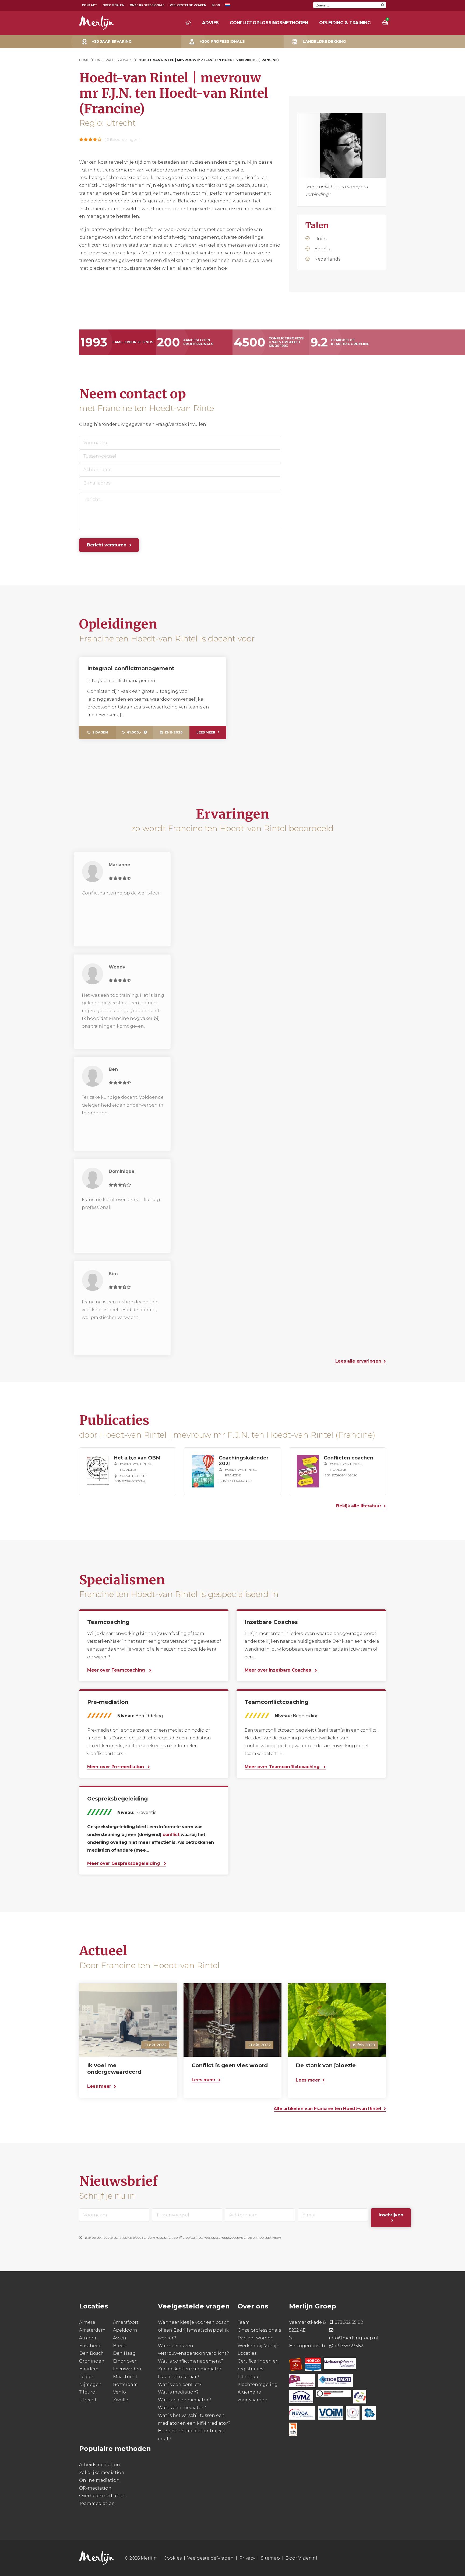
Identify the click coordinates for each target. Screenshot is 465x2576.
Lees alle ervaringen (358, 1361)
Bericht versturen (107, 545)
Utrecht (88, 2400)
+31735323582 (349, 2346)
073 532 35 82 (349, 2322)
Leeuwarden (127, 2369)
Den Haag (124, 2354)
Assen (120, 2338)
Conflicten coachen (348, 1458)
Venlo (119, 2392)
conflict (171, 1835)
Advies (210, 23)
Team (244, 2322)
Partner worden (256, 2338)
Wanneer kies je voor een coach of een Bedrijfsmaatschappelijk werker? (194, 2330)
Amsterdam (92, 2330)
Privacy (247, 2558)
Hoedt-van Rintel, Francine (136, 1467)
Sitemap (270, 2558)
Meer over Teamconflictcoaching (283, 1767)
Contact (89, 5)
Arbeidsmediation (100, 2465)
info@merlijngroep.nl (354, 2338)
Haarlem (89, 2369)
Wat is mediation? (178, 2392)
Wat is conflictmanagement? (191, 2361)
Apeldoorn (125, 2330)
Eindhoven (125, 2361)
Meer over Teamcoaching (117, 1670)
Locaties (247, 2354)
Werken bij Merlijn (259, 2346)
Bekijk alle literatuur (359, 1506)
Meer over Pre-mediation (116, 1767)
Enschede (90, 2346)
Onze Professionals (147, 5)
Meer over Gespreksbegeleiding (124, 1863)
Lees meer (206, 732)
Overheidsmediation (102, 2496)
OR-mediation (95, 2488)
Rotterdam (125, 2384)
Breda (120, 2346)
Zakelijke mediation (102, 2473)
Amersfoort (126, 2322)
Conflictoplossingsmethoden (269, 23)
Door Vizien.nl (301, 2558)
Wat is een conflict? (180, 2384)
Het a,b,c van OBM (137, 1458)
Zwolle (121, 2400)
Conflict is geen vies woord (230, 2065)
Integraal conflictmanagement (131, 668)
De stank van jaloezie (326, 2066)
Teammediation (97, 2503)
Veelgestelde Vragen (188, 5)
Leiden (87, 2377)
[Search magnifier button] (383, 5)
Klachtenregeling (258, 2384)
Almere (87, 2322)
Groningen (92, 2361)
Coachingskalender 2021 (244, 1461)
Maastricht (125, 2377)
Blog (216, 5)
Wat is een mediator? (182, 2408)
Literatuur (249, 2377)
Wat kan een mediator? (184, 2400)
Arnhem (88, 2338)
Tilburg (87, 2392)
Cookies (173, 2558)
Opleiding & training (345, 23)
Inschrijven (391, 2215)
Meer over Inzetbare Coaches (278, 1670)
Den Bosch (91, 2354)
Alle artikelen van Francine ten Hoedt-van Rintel (327, 2109)
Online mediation (99, 2480)
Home (84, 60)
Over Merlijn (113, 5)
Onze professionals (259, 2330)
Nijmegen (90, 2384)
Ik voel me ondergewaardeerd (114, 2069)
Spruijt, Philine (134, 1476)
